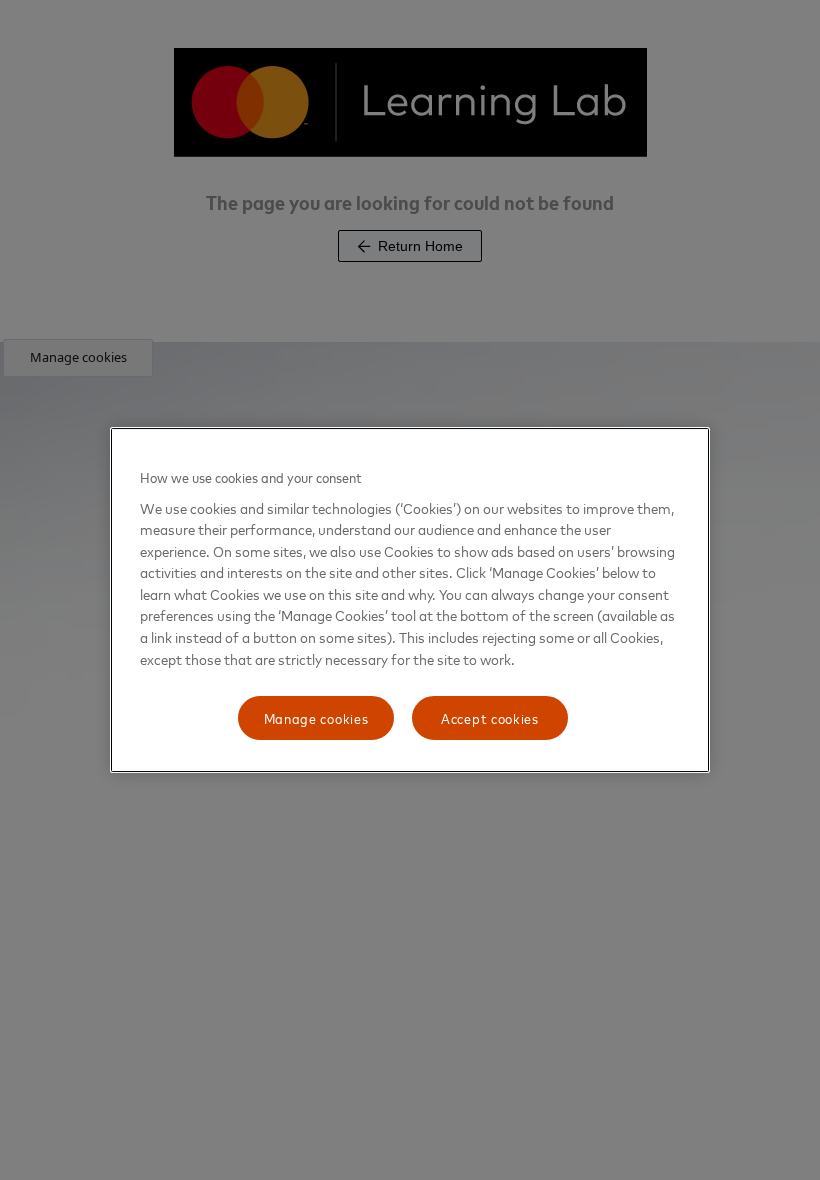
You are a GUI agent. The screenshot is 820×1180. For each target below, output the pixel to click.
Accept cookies (490, 717)
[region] (410, 600)
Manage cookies (316, 717)
